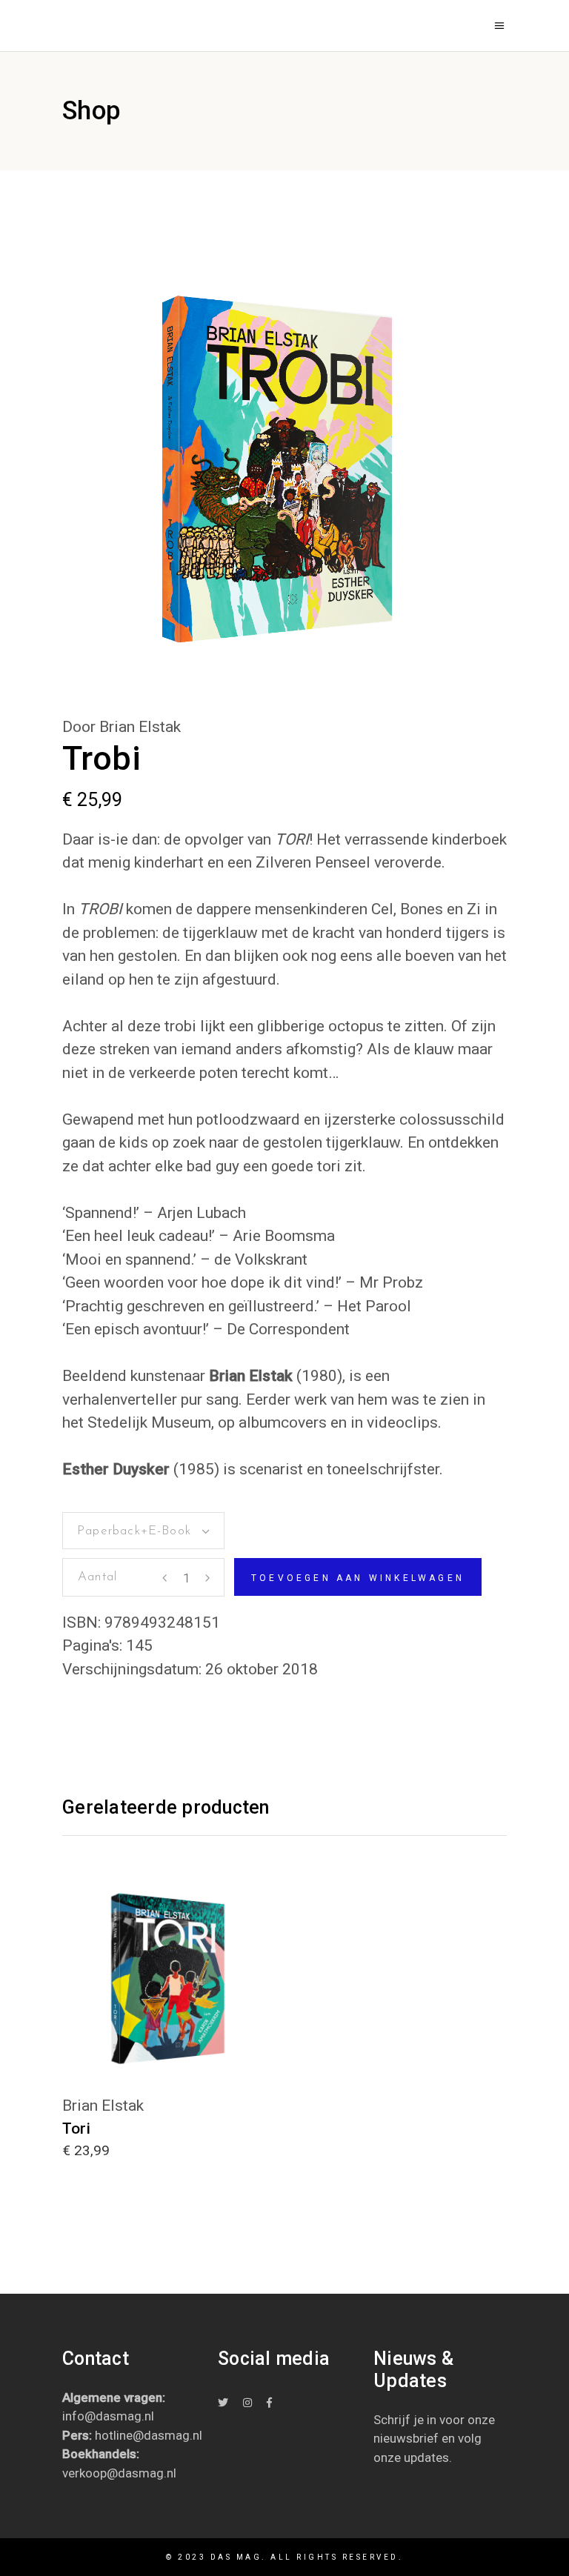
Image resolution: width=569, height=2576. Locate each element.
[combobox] (143, 1531)
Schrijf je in (405, 2420)
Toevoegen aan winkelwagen (358, 1578)
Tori (76, 2129)
